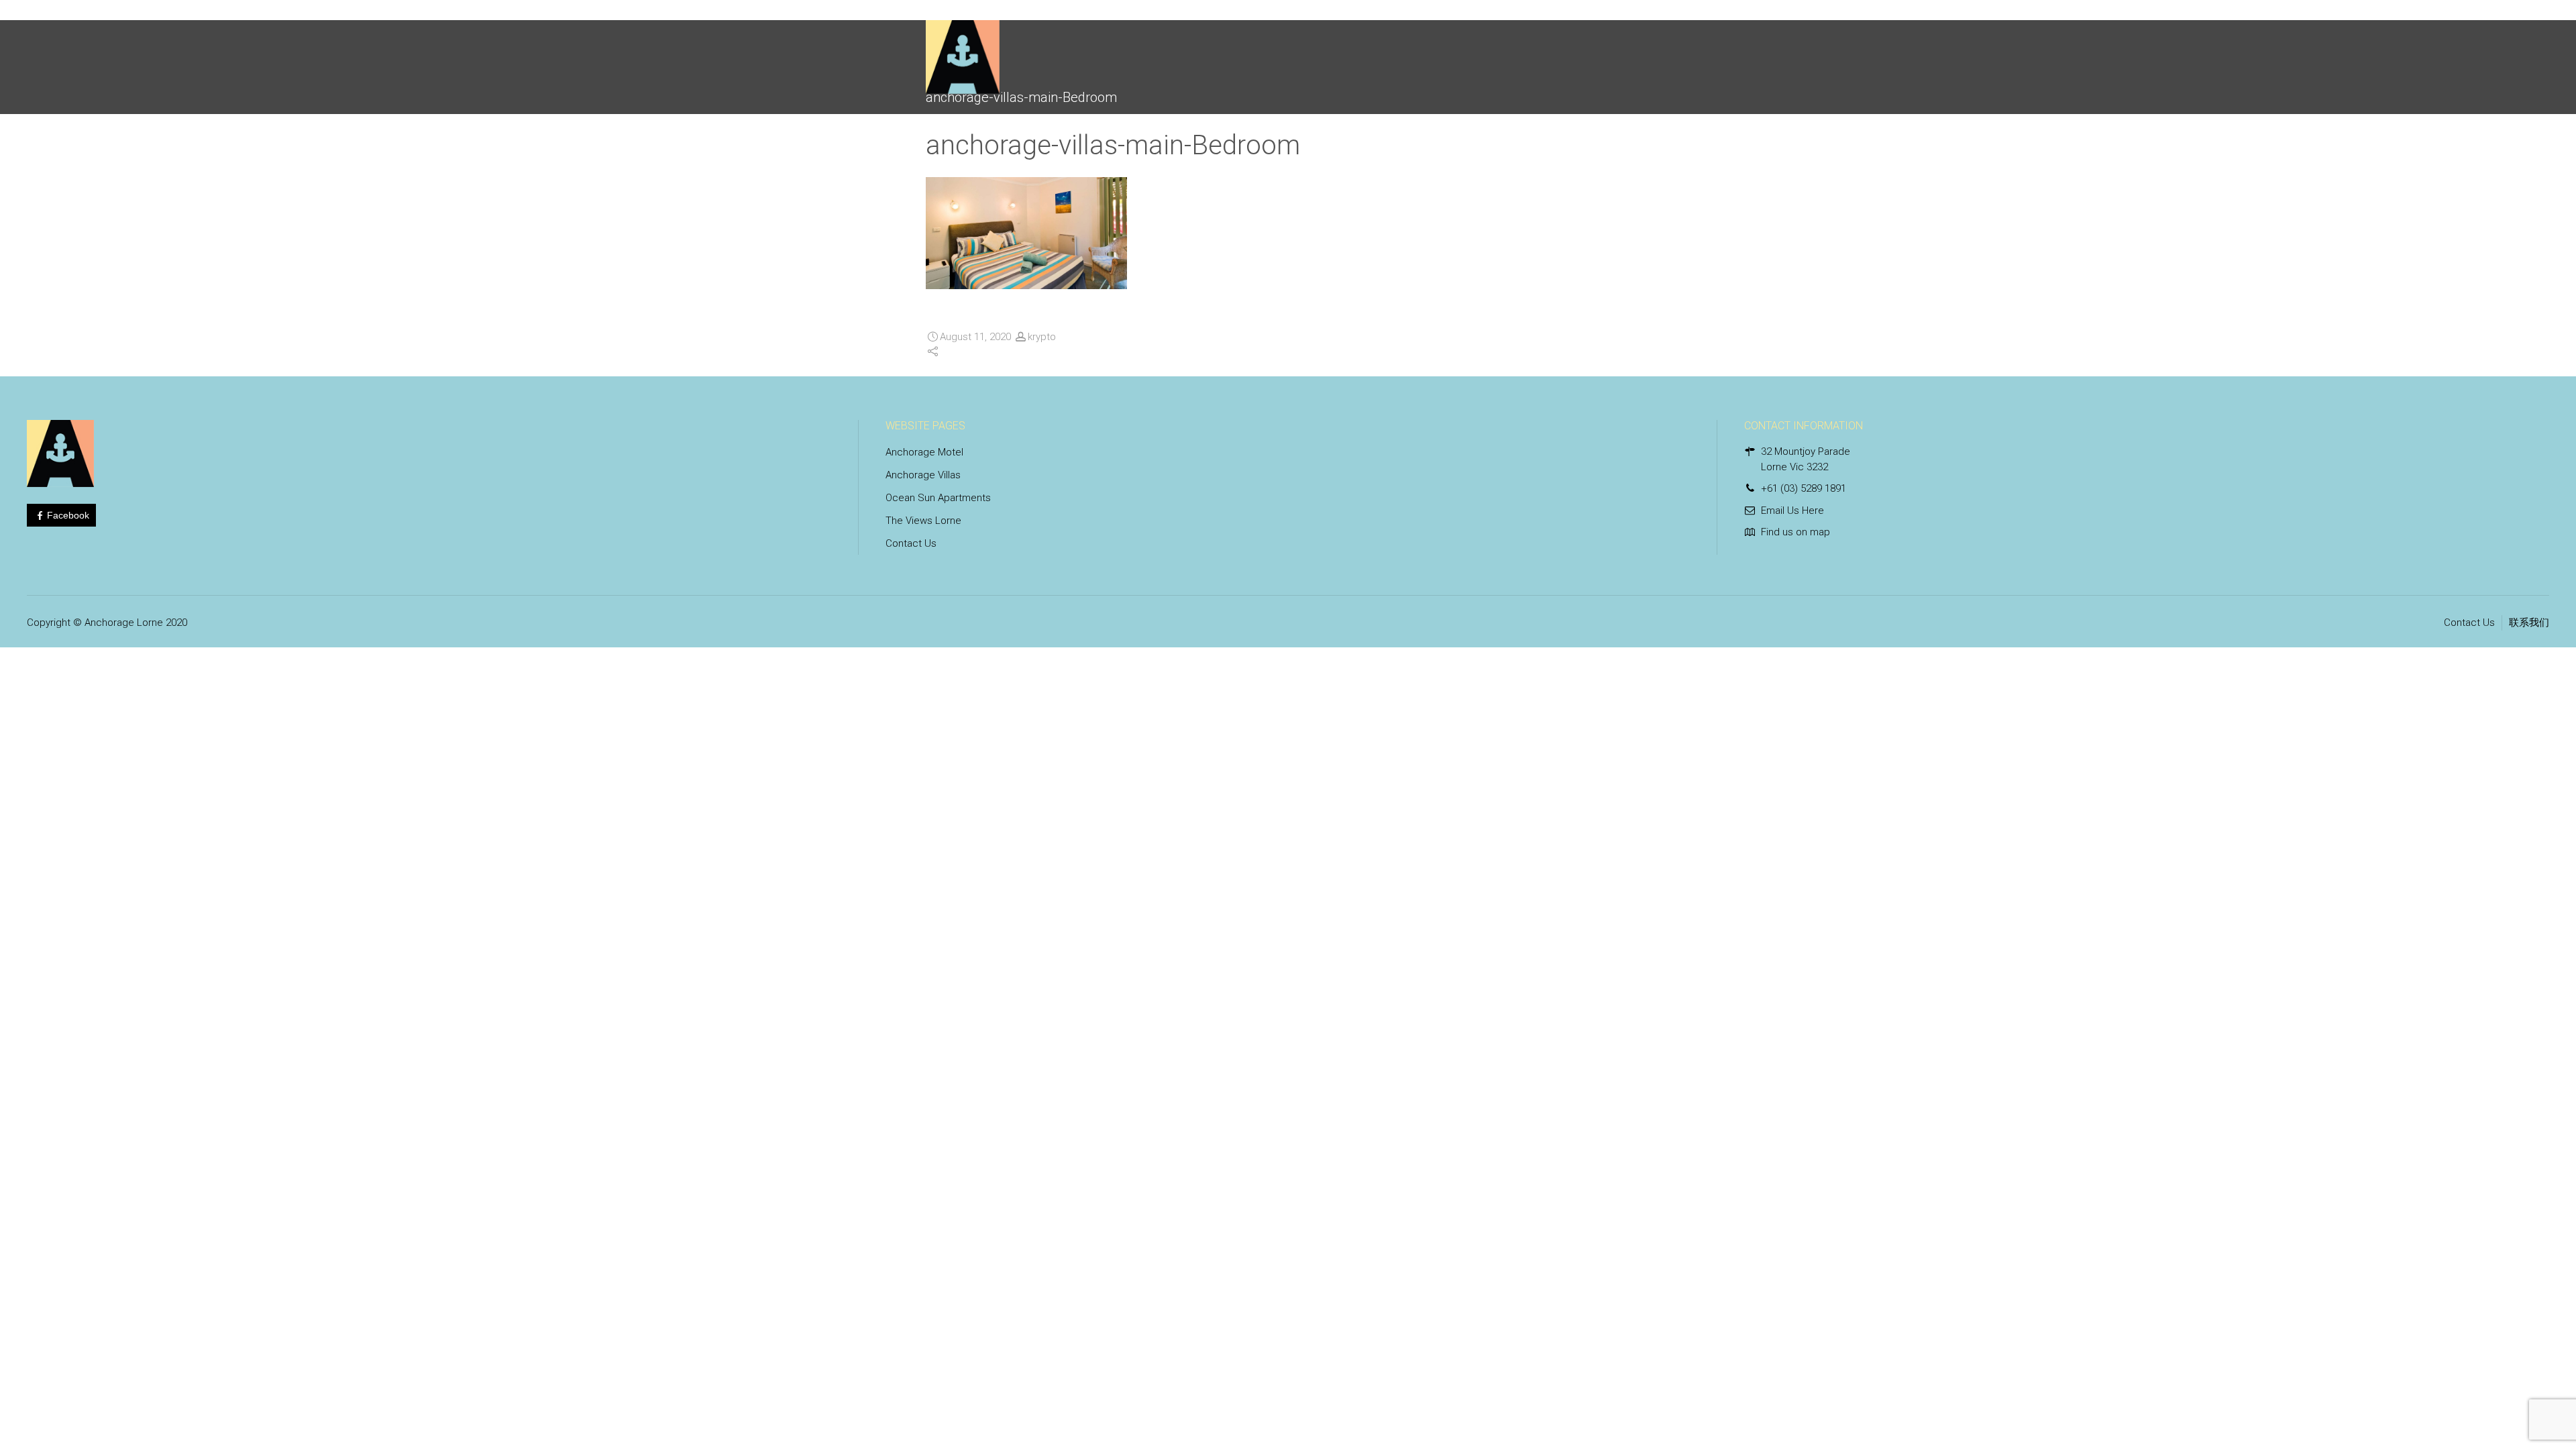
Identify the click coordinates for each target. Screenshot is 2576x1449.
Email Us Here (1792, 511)
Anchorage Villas (923, 475)
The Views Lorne (923, 521)
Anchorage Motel (924, 452)
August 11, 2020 (975, 337)
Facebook (68, 515)
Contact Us (911, 543)
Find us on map (1795, 532)
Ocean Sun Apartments (938, 498)
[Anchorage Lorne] (963, 50)
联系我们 (2529, 623)
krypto (1042, 337)
